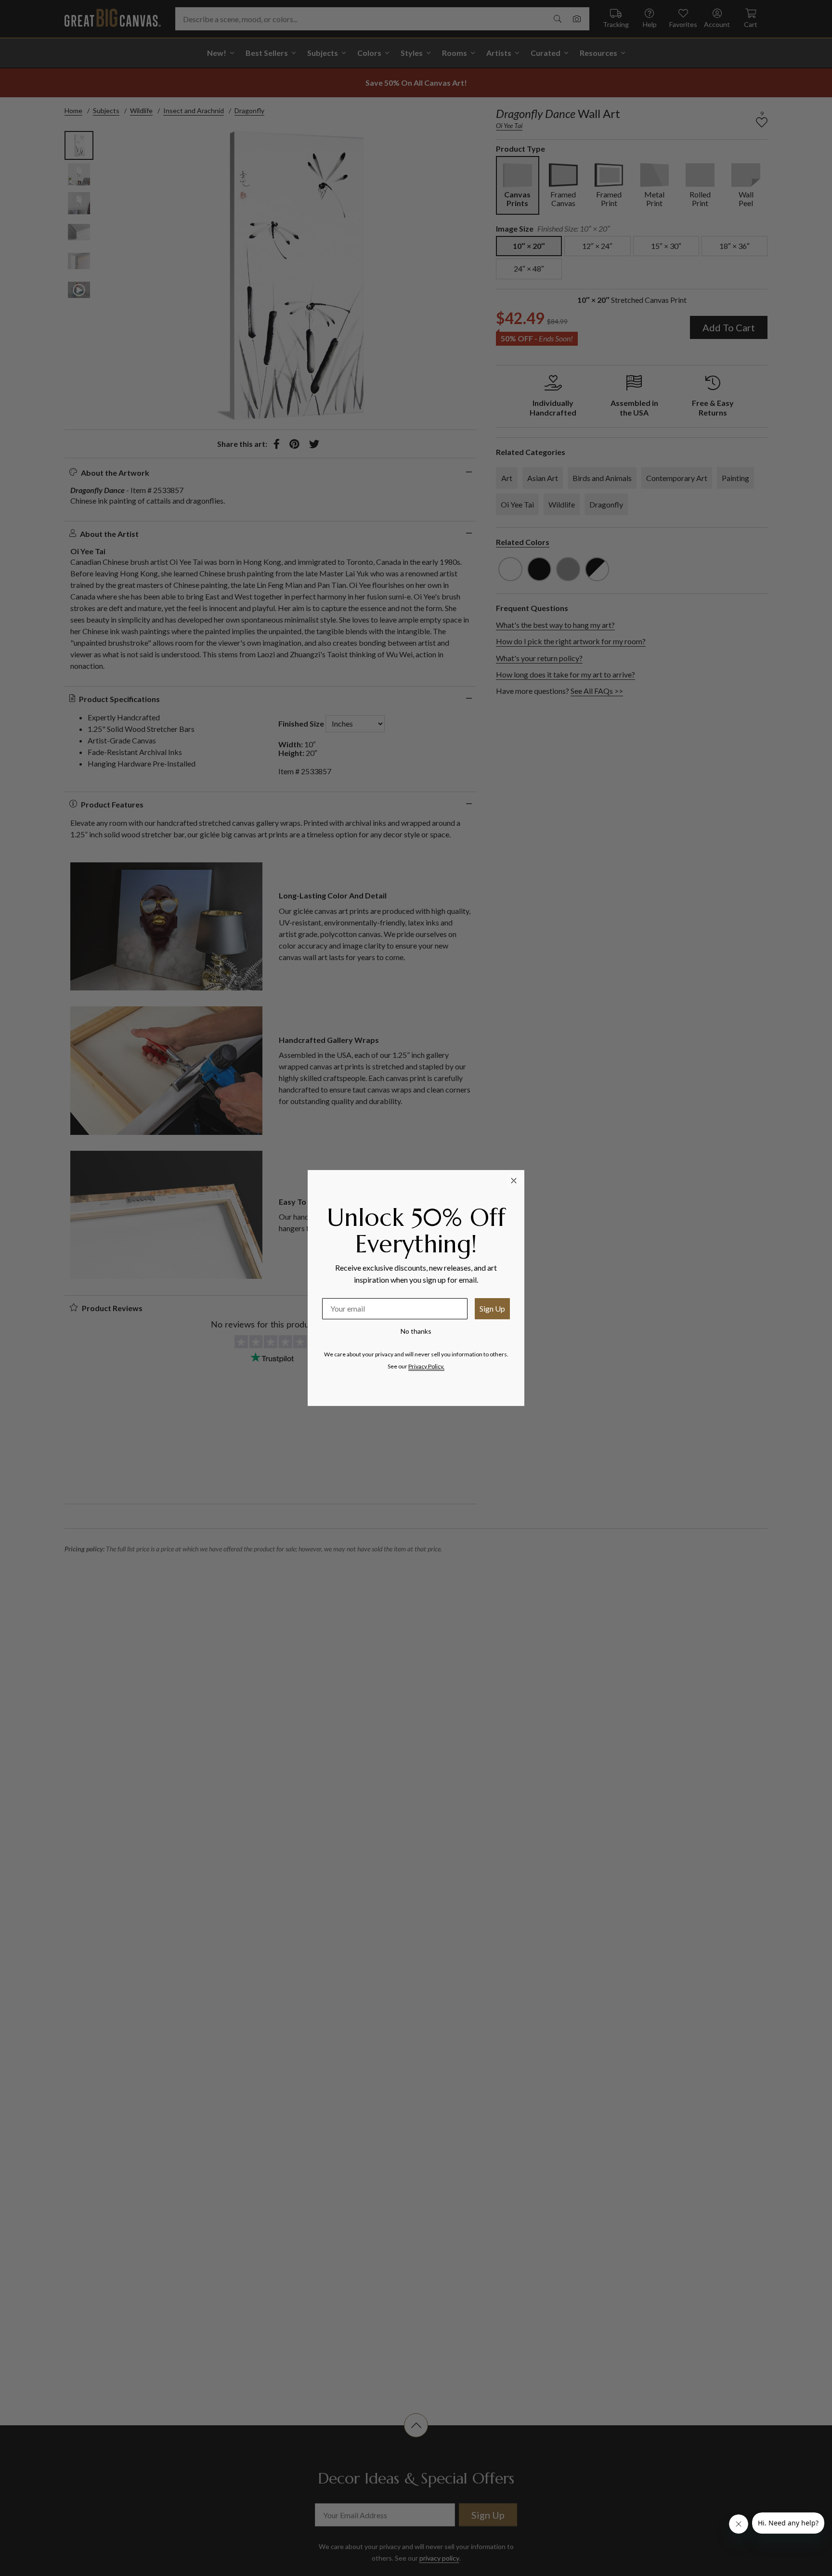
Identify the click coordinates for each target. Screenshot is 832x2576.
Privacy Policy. (426, 1366)
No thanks (416, 1331)
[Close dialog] (514, 1181)
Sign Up (492, 1308)
